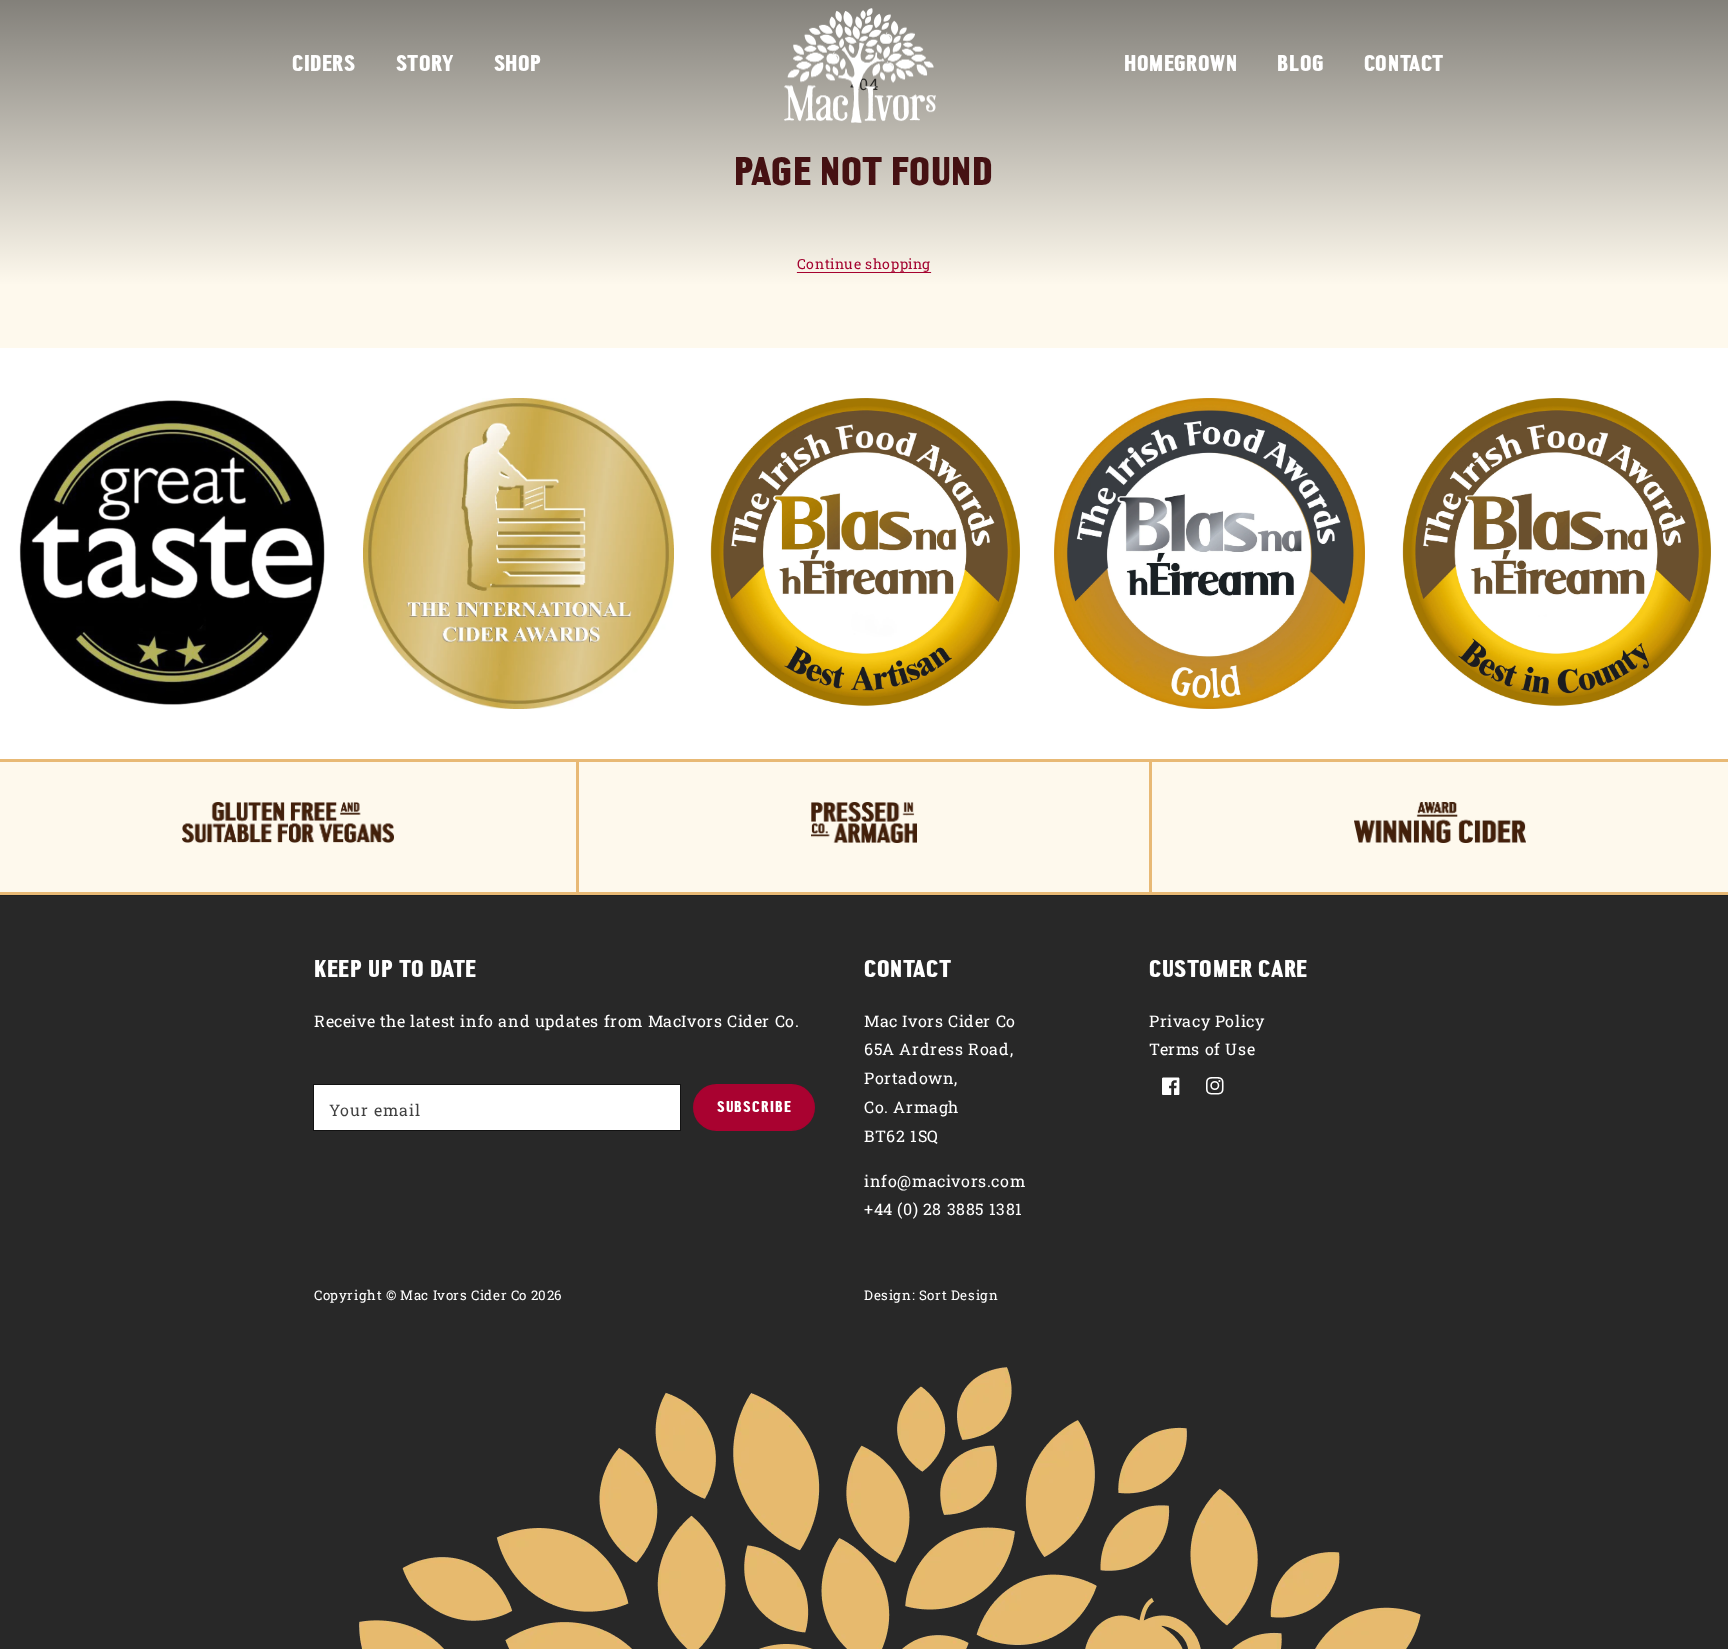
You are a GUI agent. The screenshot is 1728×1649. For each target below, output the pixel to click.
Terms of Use (1202, 1048)
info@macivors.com (944, 1180)
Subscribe (754, 1108)
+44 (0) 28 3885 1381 (943, 1208)
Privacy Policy (1206, 1020)
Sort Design (959, 1295)
